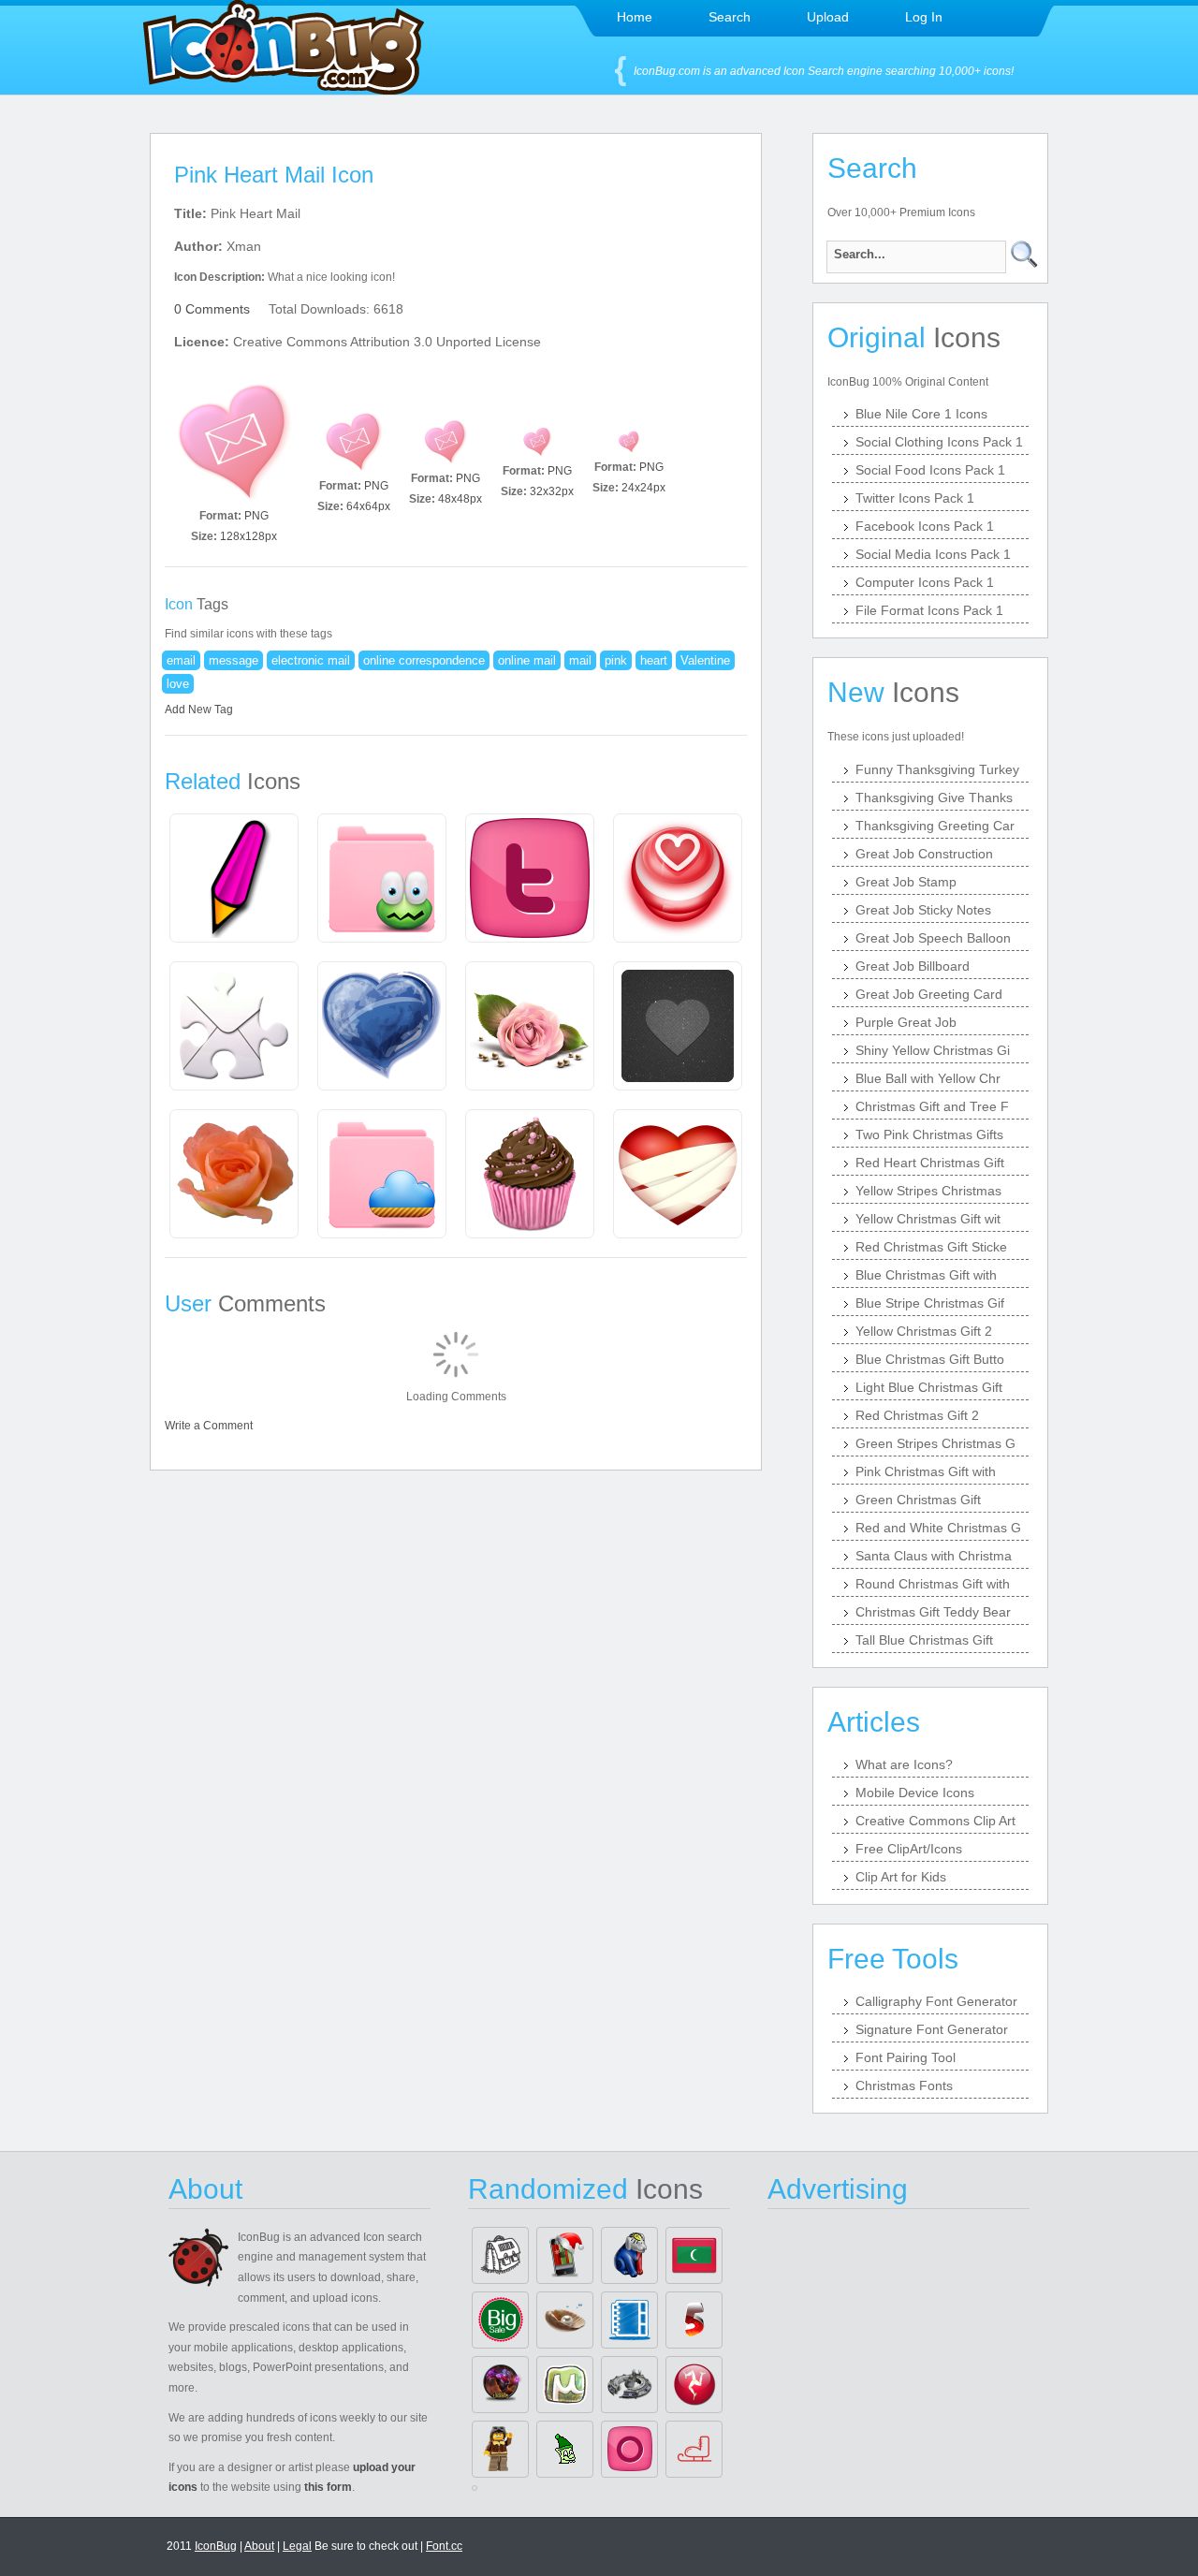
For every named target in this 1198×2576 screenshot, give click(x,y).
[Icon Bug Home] (284, 89)
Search (730, 17)
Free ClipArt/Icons (909, 1849)
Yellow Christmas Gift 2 (924, 1331)
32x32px (552, 491)
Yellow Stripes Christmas (928, 1191)
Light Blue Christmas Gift (929, 1387)
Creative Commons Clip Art (935, 1821)
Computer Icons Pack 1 (925, 582)
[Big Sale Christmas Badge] (500, 2320)
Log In (924, 17)
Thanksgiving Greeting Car (935, 826)
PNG (256, 516)
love (178, 684)
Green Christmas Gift (918, 1500)
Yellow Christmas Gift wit (928, 1219)
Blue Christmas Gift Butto (930, 1359)
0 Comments (212, 309)
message (234, 660)
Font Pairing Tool (906, 2057)
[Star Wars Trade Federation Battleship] (629, 2385)
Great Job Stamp (906, 882)
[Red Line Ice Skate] (694, 2449)
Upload (828, 17)
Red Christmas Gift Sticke (931, 1247)
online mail (527, 660)
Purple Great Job (906, 1022)
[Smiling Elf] (565, 2449)
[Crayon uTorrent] (565, 2385)
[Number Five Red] (694, 2320)
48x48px (460, 499)
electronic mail (311, 660)
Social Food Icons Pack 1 (930, 470)
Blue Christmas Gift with (926, 1275)
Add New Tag (199, 710)
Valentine (705, 660)
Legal (297, 2546)
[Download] (234, 442)
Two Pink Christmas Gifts (929, 1134)
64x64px (368, 506)
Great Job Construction (924, 854)
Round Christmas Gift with (933, 1584)
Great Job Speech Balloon (933, 938)
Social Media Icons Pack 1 (933, 554)
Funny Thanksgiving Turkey (937, 769)
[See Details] (234, 878)
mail (580, 660)
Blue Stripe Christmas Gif (930, 1303)
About (259, 2546)
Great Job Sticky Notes (923, 910)
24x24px (643, 488)
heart (654, 660)
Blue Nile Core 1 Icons (921, 414)
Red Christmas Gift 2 (917, 1415)
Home (635, 17)
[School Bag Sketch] (500, 2255)
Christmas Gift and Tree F (932, 1106)
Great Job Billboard (913, 966)
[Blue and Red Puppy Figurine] (629, 2255)
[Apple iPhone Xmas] (565, 2255)
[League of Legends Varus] (500, 2385)
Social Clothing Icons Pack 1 (939, 442)
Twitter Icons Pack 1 (915, 498)
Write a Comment (209, 1426)
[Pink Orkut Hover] (629, 2449)
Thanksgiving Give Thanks (934, 798)
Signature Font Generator (932, 2029)
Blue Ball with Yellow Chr (928, 1078)
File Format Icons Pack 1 (929, 610)
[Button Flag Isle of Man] (694, 2385)
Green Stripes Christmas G (935, 1443)
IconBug (216, 2546)
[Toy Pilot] (500, 2449)
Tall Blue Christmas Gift (924, 1640)
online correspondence (424, 660)
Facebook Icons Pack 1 (925, 526)
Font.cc (444, 2546)
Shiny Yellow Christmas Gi (933, 1050)
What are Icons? (904, 1764)
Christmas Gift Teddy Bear (933, 1612)
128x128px (248, 536)
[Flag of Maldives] (694, 2255)
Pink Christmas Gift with (926, 1471)
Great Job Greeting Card (929, 994)
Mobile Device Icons (915, 1793)
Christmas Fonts (904, 2086)
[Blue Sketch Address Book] (629, 2320)
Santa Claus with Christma (934, 1556)
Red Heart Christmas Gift (930, 1163)
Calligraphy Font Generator (936, 2001)
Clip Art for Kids (901, 1877)
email (181, 660)
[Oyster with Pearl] (565, 2320)
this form (328, 2487)
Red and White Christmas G (938, 1528)
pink (616, 660)
